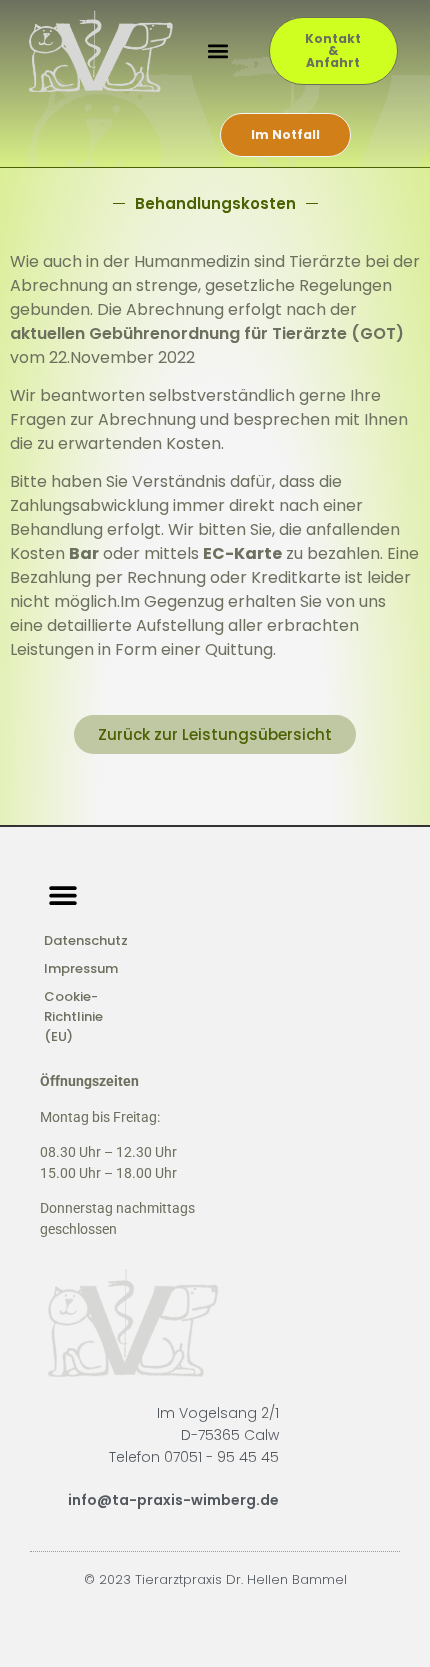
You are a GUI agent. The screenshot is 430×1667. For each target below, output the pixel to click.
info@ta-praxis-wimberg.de (173, 1500)
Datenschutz (86, 940)
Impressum (81, 968)
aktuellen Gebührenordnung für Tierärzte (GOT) (207, 333)
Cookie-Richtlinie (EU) (73, 1016)
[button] (217, 51)
